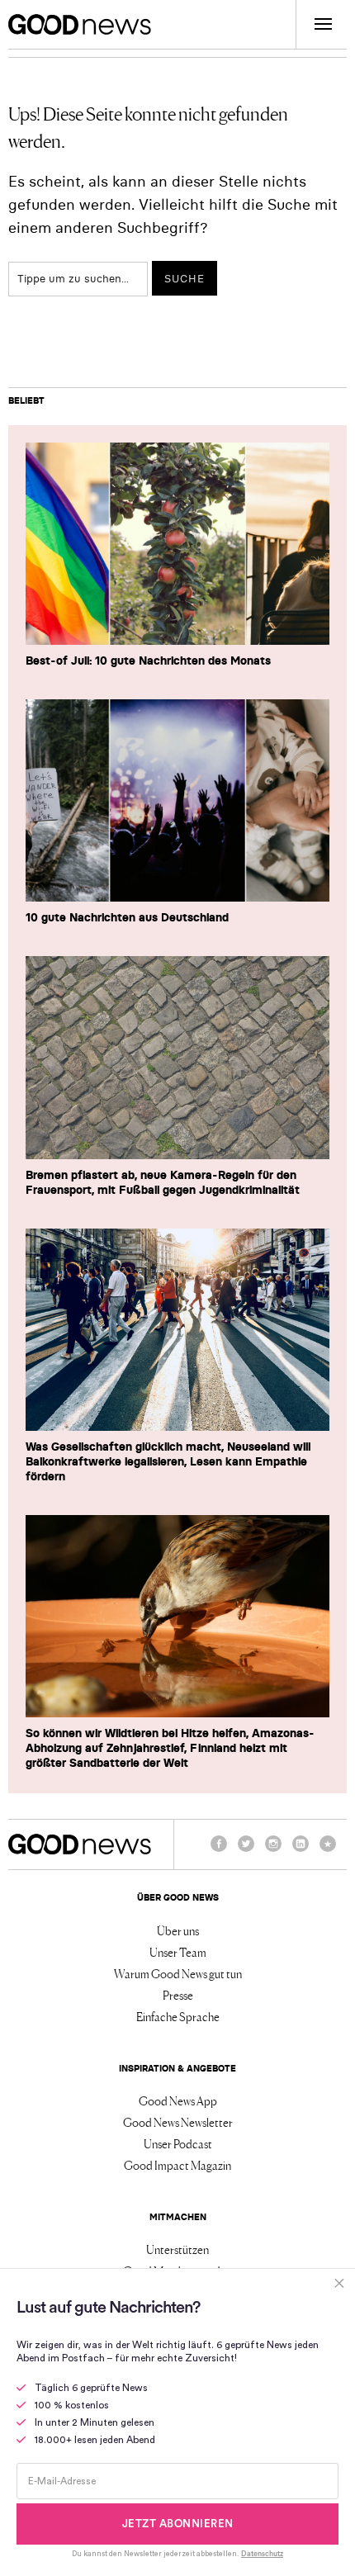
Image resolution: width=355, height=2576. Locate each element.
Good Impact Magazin (177, 2165)
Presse (178, 1995)
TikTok (328, 1851)
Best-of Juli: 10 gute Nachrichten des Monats (148, 661)
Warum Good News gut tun (178, 1973)
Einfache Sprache (178, 2016)
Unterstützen (177, 2249)
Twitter (246, 1851)
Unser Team (178, 1952)
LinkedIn (301, 1851)
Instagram (273, 1851)
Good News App (178, 2100)
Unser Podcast (178, 2143)
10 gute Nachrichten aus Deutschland (127, 917)
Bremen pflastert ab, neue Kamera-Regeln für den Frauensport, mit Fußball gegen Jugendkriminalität (163, 1182)
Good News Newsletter (178, 2122)
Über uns (178, 1930)
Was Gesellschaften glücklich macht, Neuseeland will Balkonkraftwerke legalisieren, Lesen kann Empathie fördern (168, 1461)
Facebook (219, 1851)
